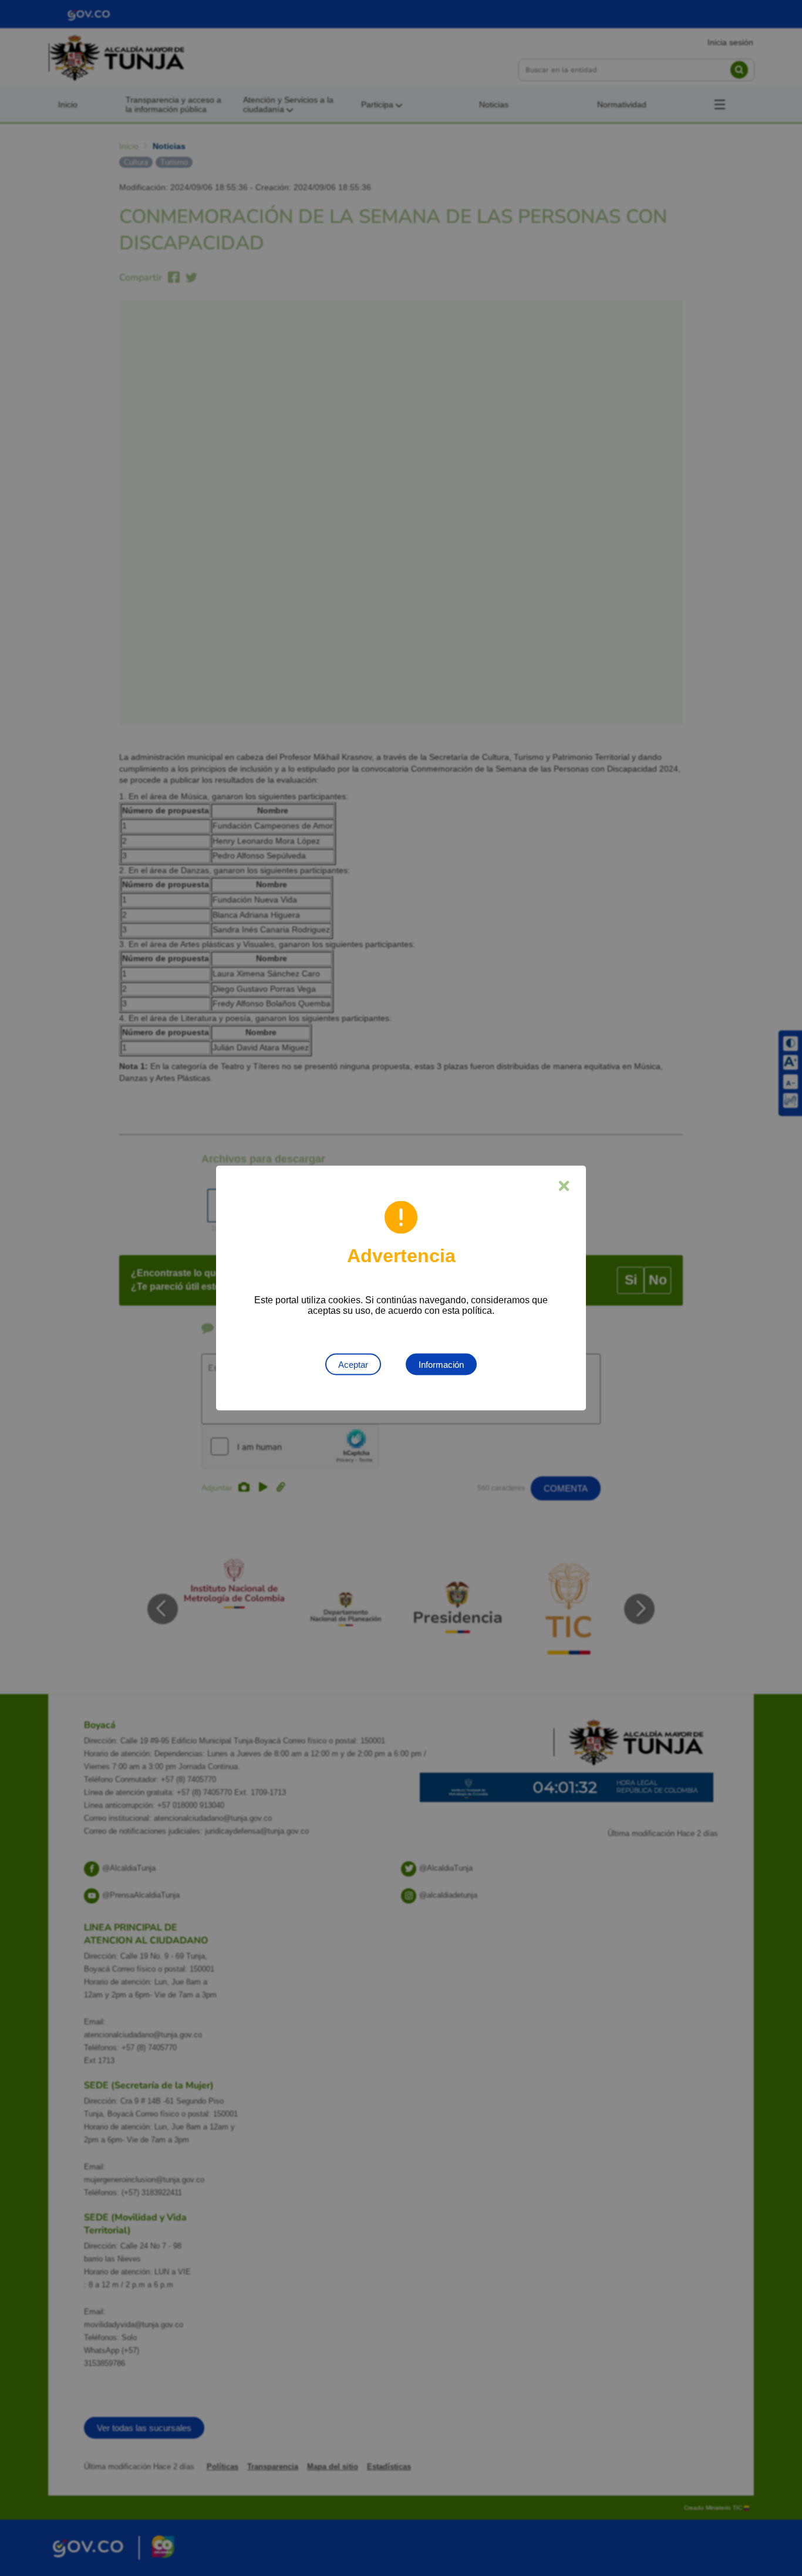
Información (441, 1365)
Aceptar (353, 1365)
